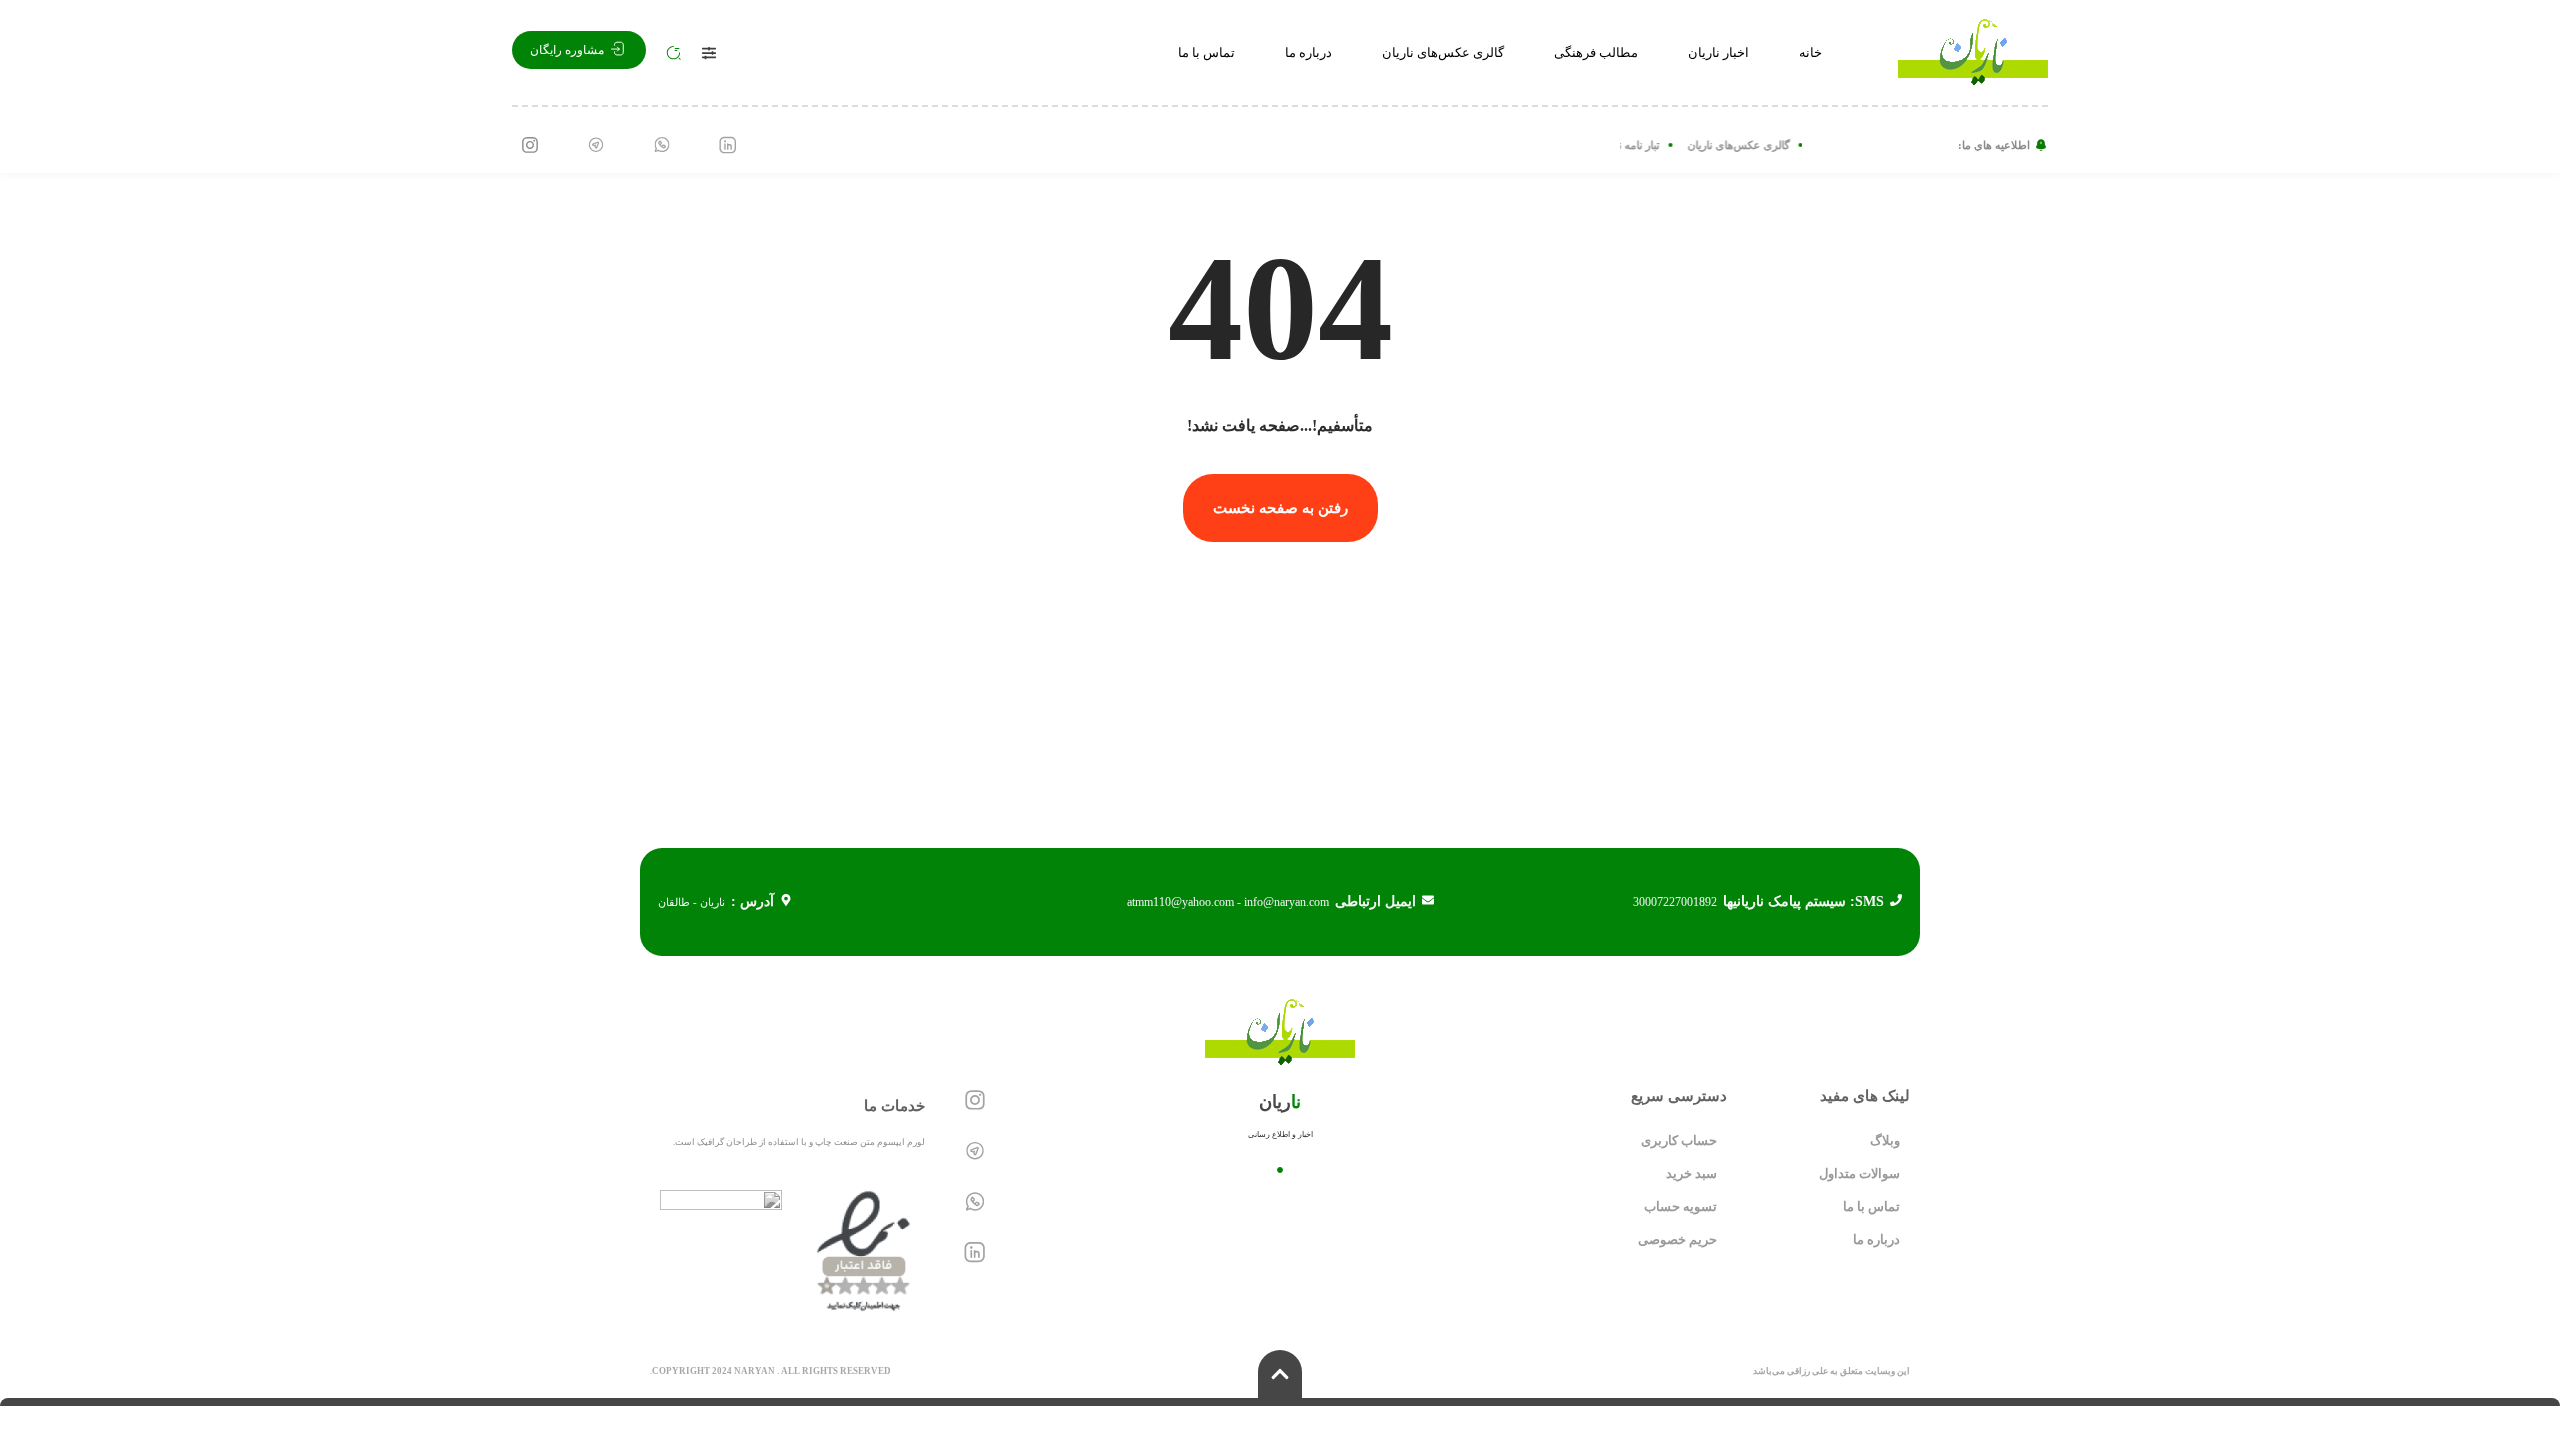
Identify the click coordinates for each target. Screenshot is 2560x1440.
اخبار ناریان (1718, 52)
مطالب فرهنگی (1596, 52)
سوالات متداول (1859, 1173)
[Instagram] (530, 145)
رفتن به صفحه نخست (1280, 508)
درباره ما (1308, 52)
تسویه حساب (1680, 1206)
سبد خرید (1691, 1173)
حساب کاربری (1679, 1140)
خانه (1810, 52)
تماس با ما (1206, 52)
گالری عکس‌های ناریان (1443, 52)
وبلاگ (1885, 1140)
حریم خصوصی (1677, 1239)
